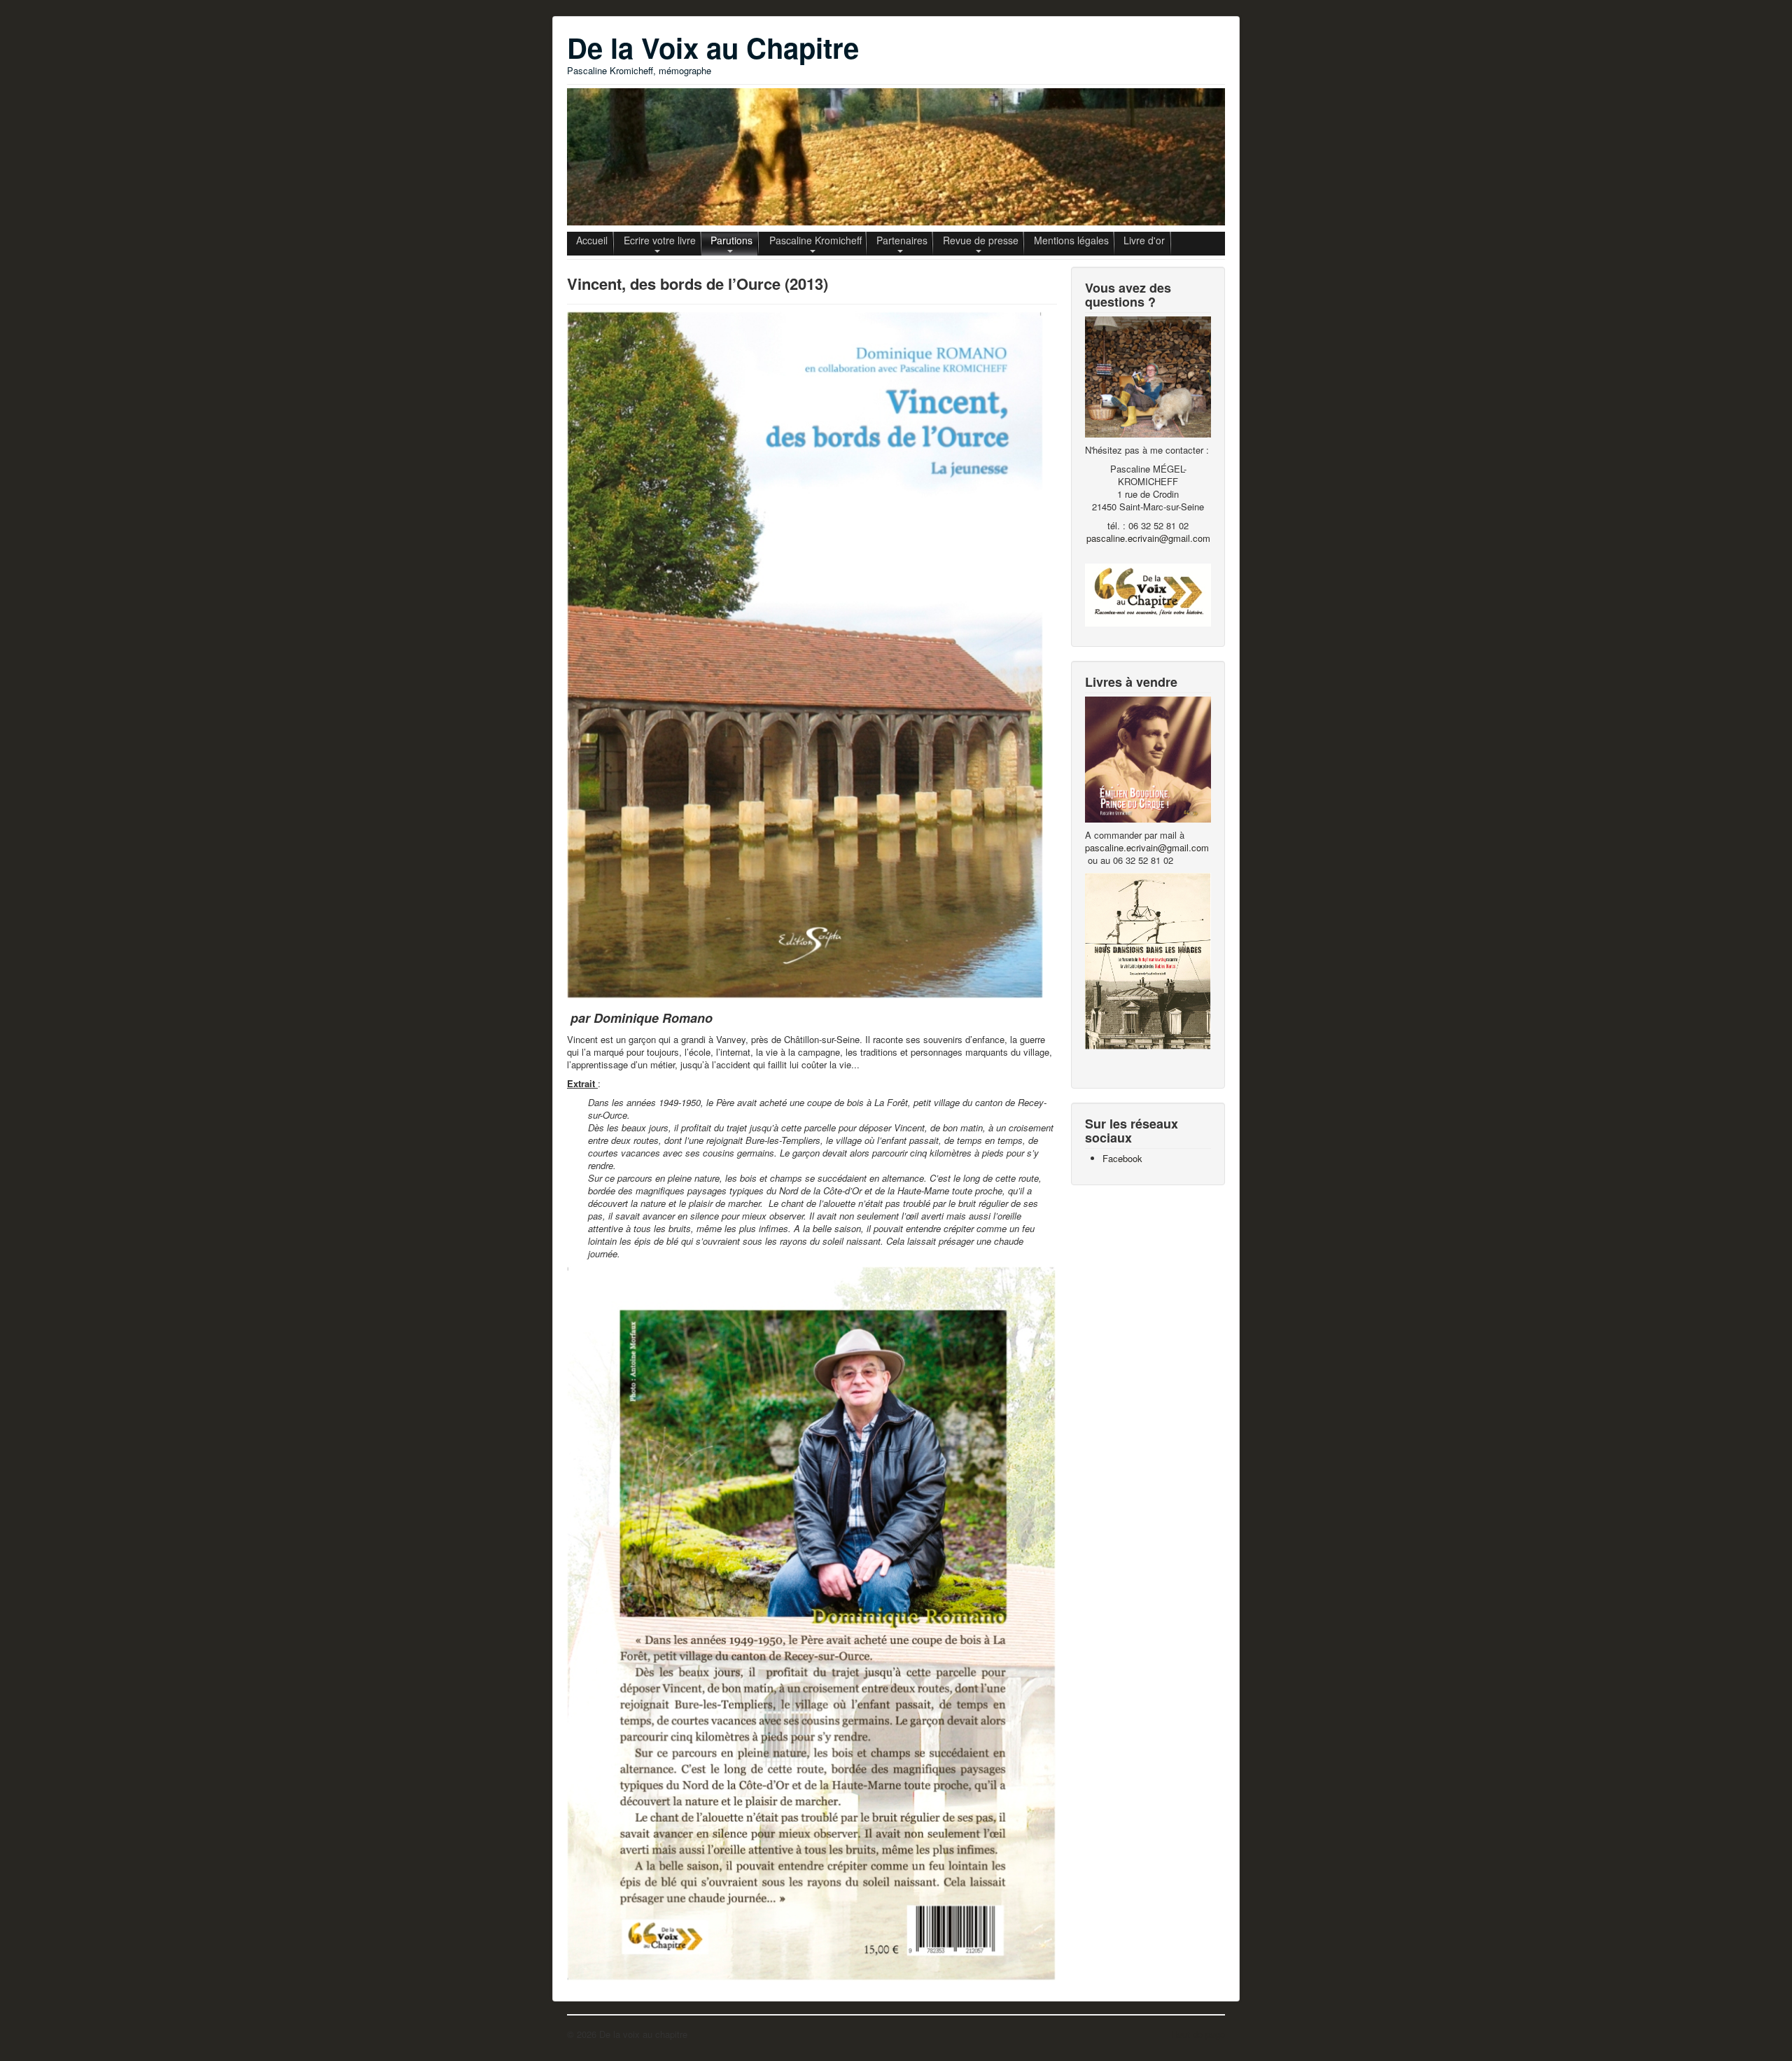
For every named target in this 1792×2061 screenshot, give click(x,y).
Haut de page (1198, 2034)
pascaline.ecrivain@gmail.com (1148, 538)
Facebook (1122, 1158)
